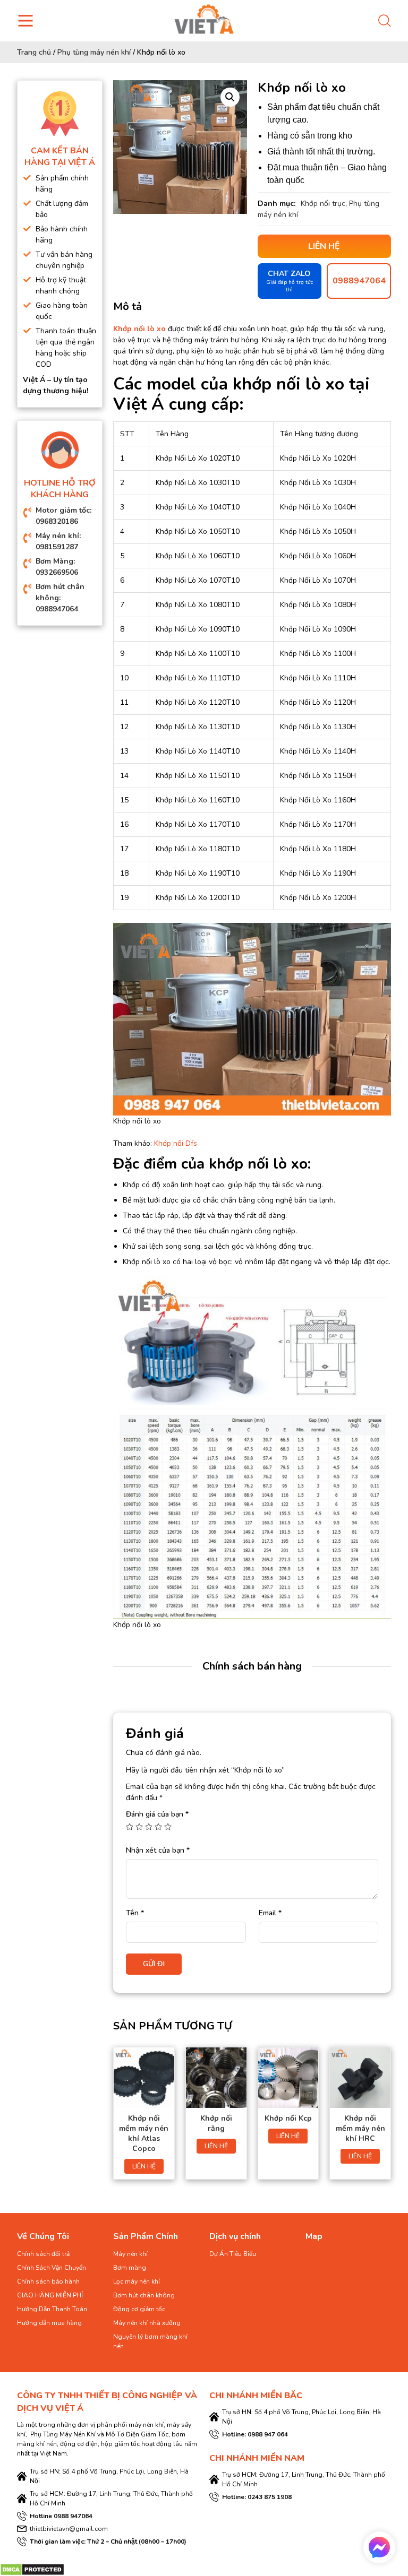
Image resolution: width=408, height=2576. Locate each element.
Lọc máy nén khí (137, 2281)
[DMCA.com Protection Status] (32, 2569)
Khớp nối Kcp (288, 2118)
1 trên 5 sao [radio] (130, 1827)
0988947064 (359, 281)
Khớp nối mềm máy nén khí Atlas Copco (144, 2133)
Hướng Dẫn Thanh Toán (52, 2309)
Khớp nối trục (323, 204)
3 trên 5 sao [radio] (149, 1827)
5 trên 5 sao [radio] (168, 1827)
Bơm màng (130, 2268)
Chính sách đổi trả (43, 2254)
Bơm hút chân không (144, 2295)
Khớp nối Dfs (176, 1143)
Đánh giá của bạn (157, 1814)
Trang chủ (34, 52)
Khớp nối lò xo (139, 329)
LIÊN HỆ (144, 2166)
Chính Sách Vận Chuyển (52, 2268)
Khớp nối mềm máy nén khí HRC (360, 2128)
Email (270, 1913)
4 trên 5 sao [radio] (158, 1827)
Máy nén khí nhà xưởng (147, 2323)
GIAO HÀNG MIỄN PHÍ (50, 2295)
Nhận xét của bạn (158, 1850)
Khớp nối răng (216, 2123)
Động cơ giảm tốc (139, 2309)
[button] (230, 97)
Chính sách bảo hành (48, 2281)
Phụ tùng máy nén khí (94, 52)
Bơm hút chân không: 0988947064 (60, 598)
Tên (135, 1913)
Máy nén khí (130, 2254)
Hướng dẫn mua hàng (49, 2323)
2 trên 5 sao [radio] (139, 1827)
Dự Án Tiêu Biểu (233, 2254)
